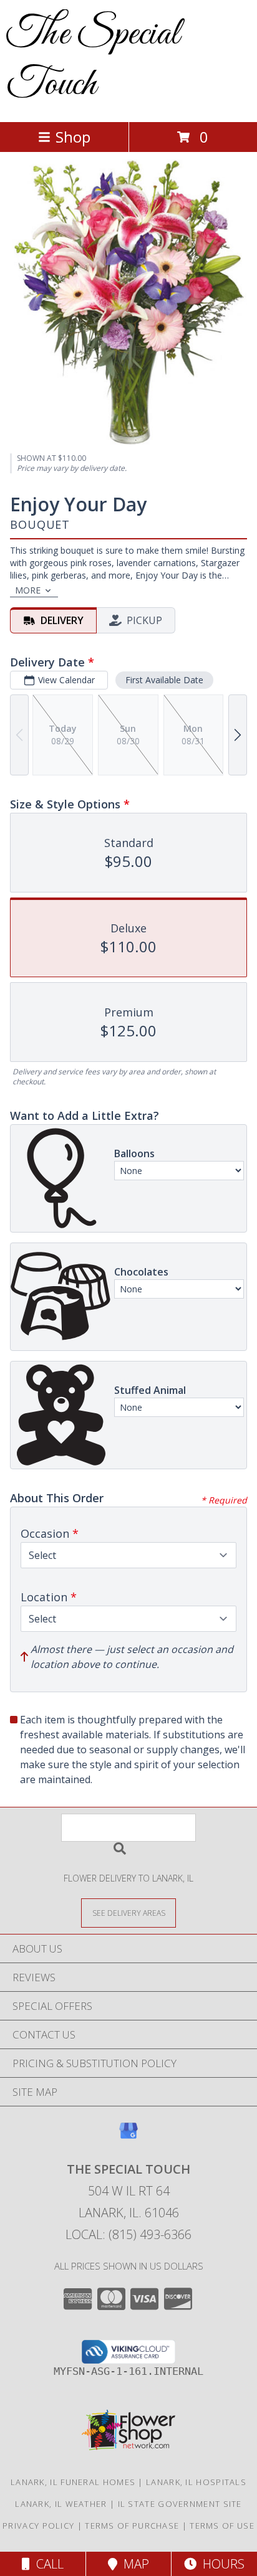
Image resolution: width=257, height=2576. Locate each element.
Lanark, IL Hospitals (196, 2482)
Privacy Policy (38, 2526)
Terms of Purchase (132, 2526)
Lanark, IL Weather (61, 2504)
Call (47, 2564)
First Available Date (164, 680)
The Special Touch (93, 60)
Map (133, 2564)
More (28, 590)
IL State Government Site (180, 2504)
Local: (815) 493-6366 (128, 2234)
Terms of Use (222, 2526)
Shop (73, 137)
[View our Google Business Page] (128, 2137)
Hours (221, 2564)
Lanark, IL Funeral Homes (73, 2482)
